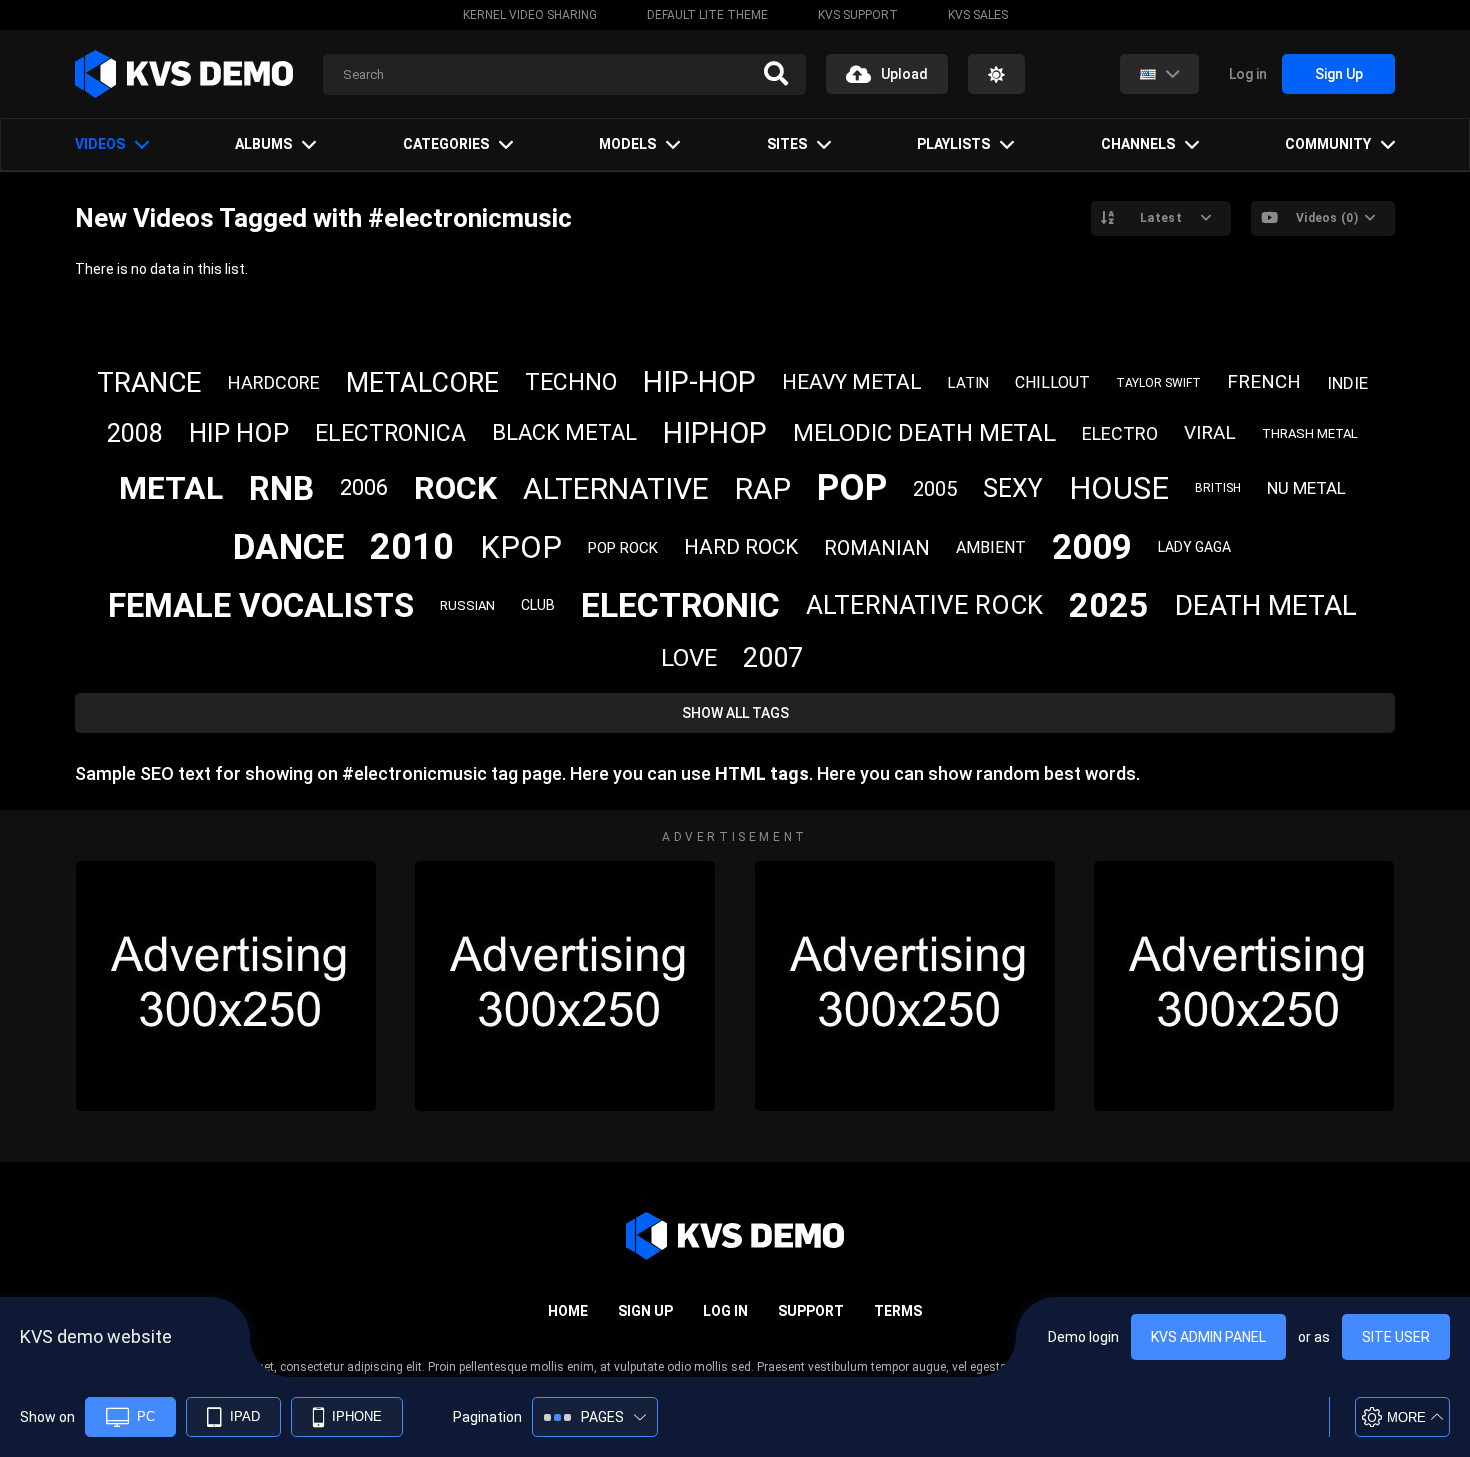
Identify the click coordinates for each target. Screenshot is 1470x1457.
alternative (616, 488)
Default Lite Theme (707, 15)
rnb (281, 488)
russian (467, 605)
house (1119, 488)
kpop (521, 547)
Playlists (953, 144)
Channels (1138, 144)
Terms (898, 1311)
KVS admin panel (1208, 1337)
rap (763, 488)
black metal (564, 432)
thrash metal (1310, 433)
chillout (1052, 382)
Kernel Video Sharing (530, 15)
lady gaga (1194, 547)
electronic (680, 605)
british (1218, 488)
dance (288, 547)
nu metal (1306, 488)
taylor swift (1158, 383)
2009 (1092, 547)
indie (1347, 383)
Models (627, 144)
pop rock (623, 548)
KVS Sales (978, 15)
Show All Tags (735, 713)
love (689, 658)
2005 (935, 489)
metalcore (422, 383)
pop (852, 488)
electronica (390, 433)
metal (171, 488)
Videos (100, 144)
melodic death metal (924, 433)
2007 (773, 658)
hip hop (239, 433)
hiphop (715, 433)
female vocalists (261, 605)
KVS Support (858, 15)
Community (1328, 144)
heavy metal (852, 382)
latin (968, 383)
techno (571, 382)
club (538, 605)
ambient (991, 547)
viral (1210, 432)
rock (455, 488)
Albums (263, 144)
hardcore (274, 382)
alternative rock (924, 605)
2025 (1109, 605)
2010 (412, 547)
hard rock (741, 547)
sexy (1013, 488)
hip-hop (699, 382)
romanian (877, 548)
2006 (364, 487)
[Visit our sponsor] (226, 986)
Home (568, 1311)
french (1264, 381)
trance (149, 382)
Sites (787, 144)
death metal (1266, 605)
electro (1120, 433)
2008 (135, 433)
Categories (446, 144)
